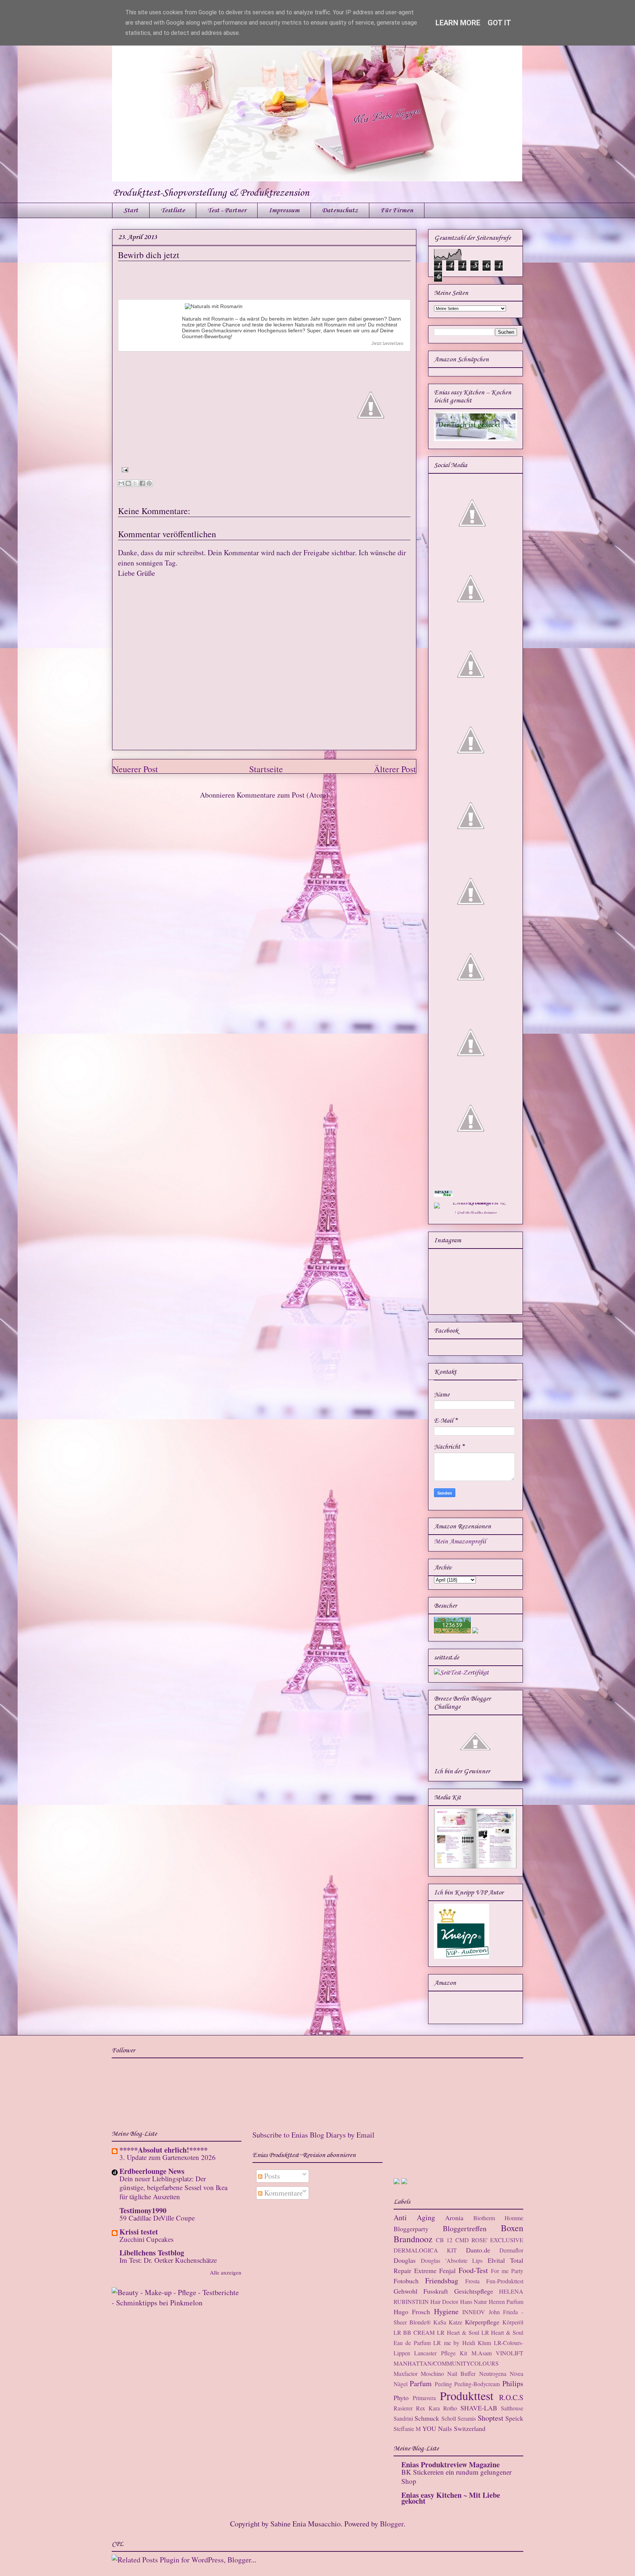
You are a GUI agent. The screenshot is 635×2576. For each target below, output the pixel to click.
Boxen (512, 2228)
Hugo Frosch (412, 2312)
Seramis (467, 2418)
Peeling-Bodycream (477, 2384)
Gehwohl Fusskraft (421, 2291)
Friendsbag (442, 2281)
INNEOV (474, 2312)
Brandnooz (413, 2239)
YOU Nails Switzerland (454, 2428)
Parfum (421, 2383)
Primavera (424, 2398)
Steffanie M (407, 2429)
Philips (513, 2383)
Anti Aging (414, 2217)
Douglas (405, 2260)
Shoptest (491, 2418)
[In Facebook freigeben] (142, 483)
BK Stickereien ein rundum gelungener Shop (456, 2476)
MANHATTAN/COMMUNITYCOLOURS (446, 2363)
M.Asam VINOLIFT (497, 2353)
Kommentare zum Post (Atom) (283, 795)
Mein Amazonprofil (460, 1542)
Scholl (449, 2418)
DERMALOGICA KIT (425, 2250)
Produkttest (467, 2396)
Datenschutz (340, 210)
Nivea (516, 2373)
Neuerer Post (135, 769)
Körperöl (513, 2322)
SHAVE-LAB (479, 2408)
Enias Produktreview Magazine (451, 2465)
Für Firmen (397, 210)
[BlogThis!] (128, 483)
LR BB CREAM (414, 2332)
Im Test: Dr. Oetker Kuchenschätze (168, 2260)
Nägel (401, 2384)
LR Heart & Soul (458, 2332)
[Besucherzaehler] (452, 1632)
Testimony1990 (143, 2210)
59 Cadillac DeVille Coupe (157, 2218)
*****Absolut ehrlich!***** (164, 2150)
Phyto (401, 2398)
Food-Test (473, 2270)
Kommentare (283, 2193)
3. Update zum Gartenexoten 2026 (168, 2157)
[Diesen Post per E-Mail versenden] (121, 483)
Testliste (173, 210)
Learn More (458, 23)
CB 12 (444, 2240)
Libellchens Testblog (152, 2253)
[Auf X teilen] (135, 483)
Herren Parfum (506, 2302)
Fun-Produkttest (505, 2281)
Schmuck (427, 2418)
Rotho (450, 2408)
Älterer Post (395, 769)
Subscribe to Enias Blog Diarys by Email (313, 2135)
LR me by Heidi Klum (462, 2343)
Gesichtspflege (474, 2291)
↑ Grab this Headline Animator (476, 1213)
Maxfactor (406, 2373)
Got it (499, 23)
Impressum (284, 210)
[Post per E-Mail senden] (123, 469)
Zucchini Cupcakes (146, 2239)
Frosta (472, 2281)
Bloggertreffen (465, 2228)
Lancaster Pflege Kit (441, 2353)
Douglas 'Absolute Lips (452, 2260)
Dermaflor (511, 2250)
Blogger (392, 2524)
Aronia (454, 2218)
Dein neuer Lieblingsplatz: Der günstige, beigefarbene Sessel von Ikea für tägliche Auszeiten (173, 2187)
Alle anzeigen (226, 2272)
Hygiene (446, 2311)
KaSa (440, 2322)
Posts (271, 2176)
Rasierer (403, 2408)
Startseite (266, 769)
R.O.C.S (511, 2397)
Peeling (443, 2384)
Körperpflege (482, 2322)
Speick (514, 2418)
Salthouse (512, 2408)
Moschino (432, 2373)
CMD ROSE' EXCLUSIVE (489, 2240)
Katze (455, 2322)
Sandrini (403, 2418)
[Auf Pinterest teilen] (149, 483)
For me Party (507, 2271)
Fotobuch (406, 2281)
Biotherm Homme (498, 2218)
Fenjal (447, 2270)
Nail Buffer (461, 2373)
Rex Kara (428, 2408)
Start (131, 210)
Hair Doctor (444, 2302)
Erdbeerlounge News (152, 2171)
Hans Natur (473, 2302)
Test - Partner (227, 210)
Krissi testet (139, 2232)
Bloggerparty (411, 2229)
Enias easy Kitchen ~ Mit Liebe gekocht (451, 2498)
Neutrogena (493, 2373)
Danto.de (478, 2250)
